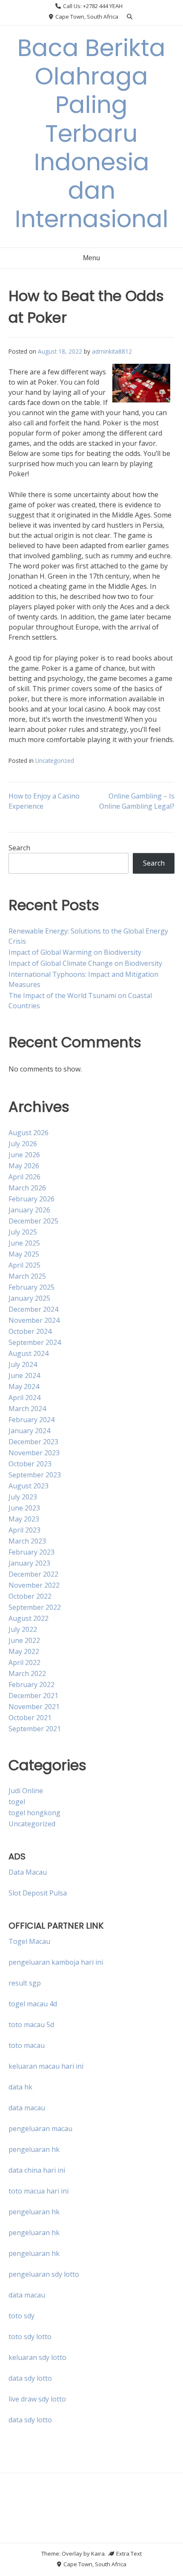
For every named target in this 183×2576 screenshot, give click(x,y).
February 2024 (31, 1420)
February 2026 (31, 1199)
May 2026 (24, 1166)
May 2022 (24, 1651)
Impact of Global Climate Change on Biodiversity (85, 963)
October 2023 (30, 1464)
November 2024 (34, 1320)
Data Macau (28, 1872)
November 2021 (34, 1707)
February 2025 (31, 1287)
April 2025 (24, 1265)
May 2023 (24, 1519)
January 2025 (29, 1298)
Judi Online (26, 1791)
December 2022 (33, 1574)
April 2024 (24, 1398)
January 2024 (29, 1431)
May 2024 (24, 1386)
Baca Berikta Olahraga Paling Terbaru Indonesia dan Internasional (92, 133)
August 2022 (29, 1618)
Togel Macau (29, 1941)
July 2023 (23, 1497)
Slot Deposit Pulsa (38, 1893)
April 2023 (24, 1530)
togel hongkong (34, 1813)
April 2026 (24, 1177)
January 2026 (29, 1210)
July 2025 (23, 1232)
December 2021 (33, 1696)
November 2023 (34, 1453)
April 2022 (24, 1662)
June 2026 (24, 1155)
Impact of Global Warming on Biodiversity (75, 952)
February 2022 (31, 1685)
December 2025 (33, 1221)
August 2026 (29, 1133)
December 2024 (33, 1309)
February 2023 (31, 1552)
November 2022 (34, 1585)
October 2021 (30, 1718)
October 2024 (30, 1331)
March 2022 (27, 1673)
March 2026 (27, 1188)
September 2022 (35, 1607)
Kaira (98, 2554)
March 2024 (27, 1409)
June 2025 (24, 1243)
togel (17, 1802)
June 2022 (24, 1640)
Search (19, 848)
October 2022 (30, 1596)
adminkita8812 (112, 351)
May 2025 (24, 1254)
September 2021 (35, 1729)
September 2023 (35, 1475)
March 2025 (27, 1276)
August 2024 (29, 1353)
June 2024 (24, 1375)
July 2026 (23, 1144)
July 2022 (23, 1629)
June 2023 (24, 1508)
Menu (91, 258)
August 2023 (29, 1486)
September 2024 (35, 1342)
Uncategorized (55, 761)
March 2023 (27, 1541)
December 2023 (33, 1442)
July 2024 (23, 1364)
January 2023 (29, 1563)
